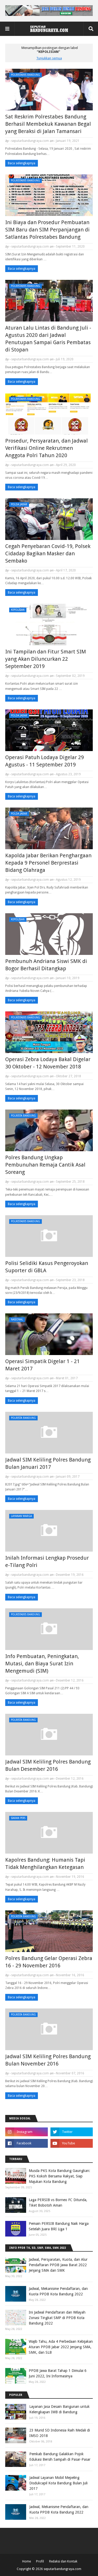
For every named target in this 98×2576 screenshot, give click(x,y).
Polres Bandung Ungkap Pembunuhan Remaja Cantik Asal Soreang (45, 1165)
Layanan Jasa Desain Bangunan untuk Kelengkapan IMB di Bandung (59, 2409)
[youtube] (72, 2143)
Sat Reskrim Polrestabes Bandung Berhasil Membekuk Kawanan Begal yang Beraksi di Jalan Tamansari (48, 124)
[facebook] (27, 2143)
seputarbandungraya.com (30, 141)
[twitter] (72, 2132)
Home (27, 2561)
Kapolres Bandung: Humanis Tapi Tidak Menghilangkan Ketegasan (45, 1863)
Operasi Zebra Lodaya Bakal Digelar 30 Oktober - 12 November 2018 (48, 1063)
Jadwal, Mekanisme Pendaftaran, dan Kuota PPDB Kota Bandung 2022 (58, 2291)
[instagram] (27, 2132)
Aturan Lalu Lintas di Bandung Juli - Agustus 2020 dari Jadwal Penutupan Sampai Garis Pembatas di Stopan (48, 339)
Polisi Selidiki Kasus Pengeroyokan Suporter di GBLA (47, 1267)
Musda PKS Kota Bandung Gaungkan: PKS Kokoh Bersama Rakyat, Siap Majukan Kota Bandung (59, 2176)
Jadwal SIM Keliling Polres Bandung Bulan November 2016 (48, 2060)
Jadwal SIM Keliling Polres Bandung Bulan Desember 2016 (48, 1765)
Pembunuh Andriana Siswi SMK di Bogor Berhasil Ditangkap (46, 965)
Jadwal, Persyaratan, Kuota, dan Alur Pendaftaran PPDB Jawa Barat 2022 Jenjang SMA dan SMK (58, 2265)
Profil (40, 2561)
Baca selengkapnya (22, 163)
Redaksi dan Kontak (63, 2561)
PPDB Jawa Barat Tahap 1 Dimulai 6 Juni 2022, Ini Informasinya (58, 2373)
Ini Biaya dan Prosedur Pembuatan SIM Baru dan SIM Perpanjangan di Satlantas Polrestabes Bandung (47, 230)
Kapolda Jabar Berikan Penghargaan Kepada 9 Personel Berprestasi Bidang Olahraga (48, 863)
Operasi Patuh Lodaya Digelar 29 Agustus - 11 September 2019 (45, 761)
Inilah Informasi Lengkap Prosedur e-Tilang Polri (47, 1561)
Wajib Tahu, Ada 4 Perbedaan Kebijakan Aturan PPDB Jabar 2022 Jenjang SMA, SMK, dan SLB (61, 2347)
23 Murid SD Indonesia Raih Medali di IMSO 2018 (60, 2433)
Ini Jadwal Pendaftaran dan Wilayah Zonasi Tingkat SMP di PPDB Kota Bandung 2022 (57, 2318)
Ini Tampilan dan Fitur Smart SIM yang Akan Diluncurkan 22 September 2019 (46, 659)
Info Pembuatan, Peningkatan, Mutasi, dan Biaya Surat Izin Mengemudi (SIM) (42, 1664)
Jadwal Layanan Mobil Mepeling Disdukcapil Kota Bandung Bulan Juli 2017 (58, 2483)
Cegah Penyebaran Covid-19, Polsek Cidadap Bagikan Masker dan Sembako (48, 553)
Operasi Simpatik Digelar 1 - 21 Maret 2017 (42, 1365)
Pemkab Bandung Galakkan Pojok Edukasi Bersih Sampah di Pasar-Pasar (60, 2457)
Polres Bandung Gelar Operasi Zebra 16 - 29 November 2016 (49, 1962)
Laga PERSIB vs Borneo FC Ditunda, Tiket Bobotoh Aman (58, 2203)
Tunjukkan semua (49, 58)
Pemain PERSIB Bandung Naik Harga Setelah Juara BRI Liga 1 (59, 2226)
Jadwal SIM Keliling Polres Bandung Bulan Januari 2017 (48, 1463)
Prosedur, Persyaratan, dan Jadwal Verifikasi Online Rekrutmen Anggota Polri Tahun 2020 (47, 448)
